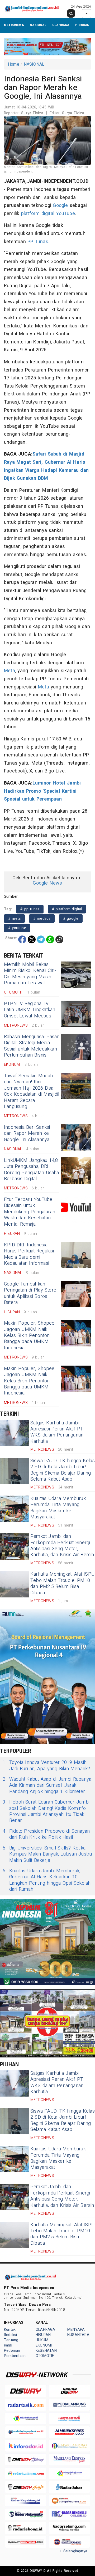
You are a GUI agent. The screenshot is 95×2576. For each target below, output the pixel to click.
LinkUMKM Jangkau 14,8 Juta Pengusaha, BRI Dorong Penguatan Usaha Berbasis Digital (32, 1170)
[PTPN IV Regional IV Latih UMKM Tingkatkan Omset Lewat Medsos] (76, 1014)
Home (14, 64)
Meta (9, 671)
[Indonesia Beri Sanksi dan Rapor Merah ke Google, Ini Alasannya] (76, 1137)
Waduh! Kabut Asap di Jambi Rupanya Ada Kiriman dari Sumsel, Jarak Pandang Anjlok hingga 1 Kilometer (47, 1785)
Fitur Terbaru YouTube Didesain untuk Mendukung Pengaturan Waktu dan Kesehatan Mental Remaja (30, 1212)
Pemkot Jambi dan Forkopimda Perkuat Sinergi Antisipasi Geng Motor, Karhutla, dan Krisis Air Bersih (62, 1546)
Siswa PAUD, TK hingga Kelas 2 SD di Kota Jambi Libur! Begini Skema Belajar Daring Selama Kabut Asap (63, 1470)
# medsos (42, 919)
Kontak (10, 2330)
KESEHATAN (46, 2351)
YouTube (65, 214)
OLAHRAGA (61, 25)
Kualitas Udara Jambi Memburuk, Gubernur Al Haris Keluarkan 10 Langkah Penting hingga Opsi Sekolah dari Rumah (47, 1880)
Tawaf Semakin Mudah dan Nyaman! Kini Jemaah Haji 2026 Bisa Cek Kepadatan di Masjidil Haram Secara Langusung (32, 1091)
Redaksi (10, 2335)
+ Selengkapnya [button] (73, 2551)
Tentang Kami (11, 2343)
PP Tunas (38, 242)
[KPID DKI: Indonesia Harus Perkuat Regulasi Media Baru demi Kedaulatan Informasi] (76, 1255)
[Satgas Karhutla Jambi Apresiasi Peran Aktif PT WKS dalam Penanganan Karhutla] (15, 1433)
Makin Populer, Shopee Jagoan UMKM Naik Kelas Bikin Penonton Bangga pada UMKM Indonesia (29, 1336)
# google (71, 919)
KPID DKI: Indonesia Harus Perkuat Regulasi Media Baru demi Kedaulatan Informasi (29, 1254)
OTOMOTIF (45, 2356)
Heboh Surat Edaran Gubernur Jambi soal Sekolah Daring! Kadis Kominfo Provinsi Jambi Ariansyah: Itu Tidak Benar (46, 1811)
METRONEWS (14, 25)
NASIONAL (38, 25)
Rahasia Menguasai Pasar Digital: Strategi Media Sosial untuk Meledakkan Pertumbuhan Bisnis (31, 1046)
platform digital (38, 214)
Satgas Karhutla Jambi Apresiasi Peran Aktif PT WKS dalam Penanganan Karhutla (57, 1432)
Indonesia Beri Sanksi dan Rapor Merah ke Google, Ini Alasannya (27, 1133)
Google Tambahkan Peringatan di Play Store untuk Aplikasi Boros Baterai (30, 1293)
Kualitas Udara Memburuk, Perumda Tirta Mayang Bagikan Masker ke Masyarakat (58, 1508)
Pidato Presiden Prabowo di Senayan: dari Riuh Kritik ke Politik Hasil (47, 1834)
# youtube (17, 928)
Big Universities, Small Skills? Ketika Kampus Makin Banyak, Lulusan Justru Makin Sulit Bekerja (47, 1854)
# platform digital (67, 909)
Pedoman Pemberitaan (15, 2353)
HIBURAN (82, 25)
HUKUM (42, 2340)
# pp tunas (30, 909)
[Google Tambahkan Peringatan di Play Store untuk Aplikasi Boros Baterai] (76, 1294)
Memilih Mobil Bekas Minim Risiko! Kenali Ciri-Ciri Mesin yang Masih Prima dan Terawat (30, 974)
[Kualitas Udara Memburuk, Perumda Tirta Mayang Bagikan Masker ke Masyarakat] (15, 1509)
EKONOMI (44, 2345)
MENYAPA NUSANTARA (78, 2332)
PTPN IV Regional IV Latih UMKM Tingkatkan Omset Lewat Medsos (30, 1010)
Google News (47, 883)
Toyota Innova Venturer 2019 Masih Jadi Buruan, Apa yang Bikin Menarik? (46, 1766)
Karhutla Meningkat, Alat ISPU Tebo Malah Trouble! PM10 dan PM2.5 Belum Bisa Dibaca (62, 1583)
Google (60, 205)
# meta (14, 919)
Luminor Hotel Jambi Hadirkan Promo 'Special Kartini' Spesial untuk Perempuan (42, 791)
